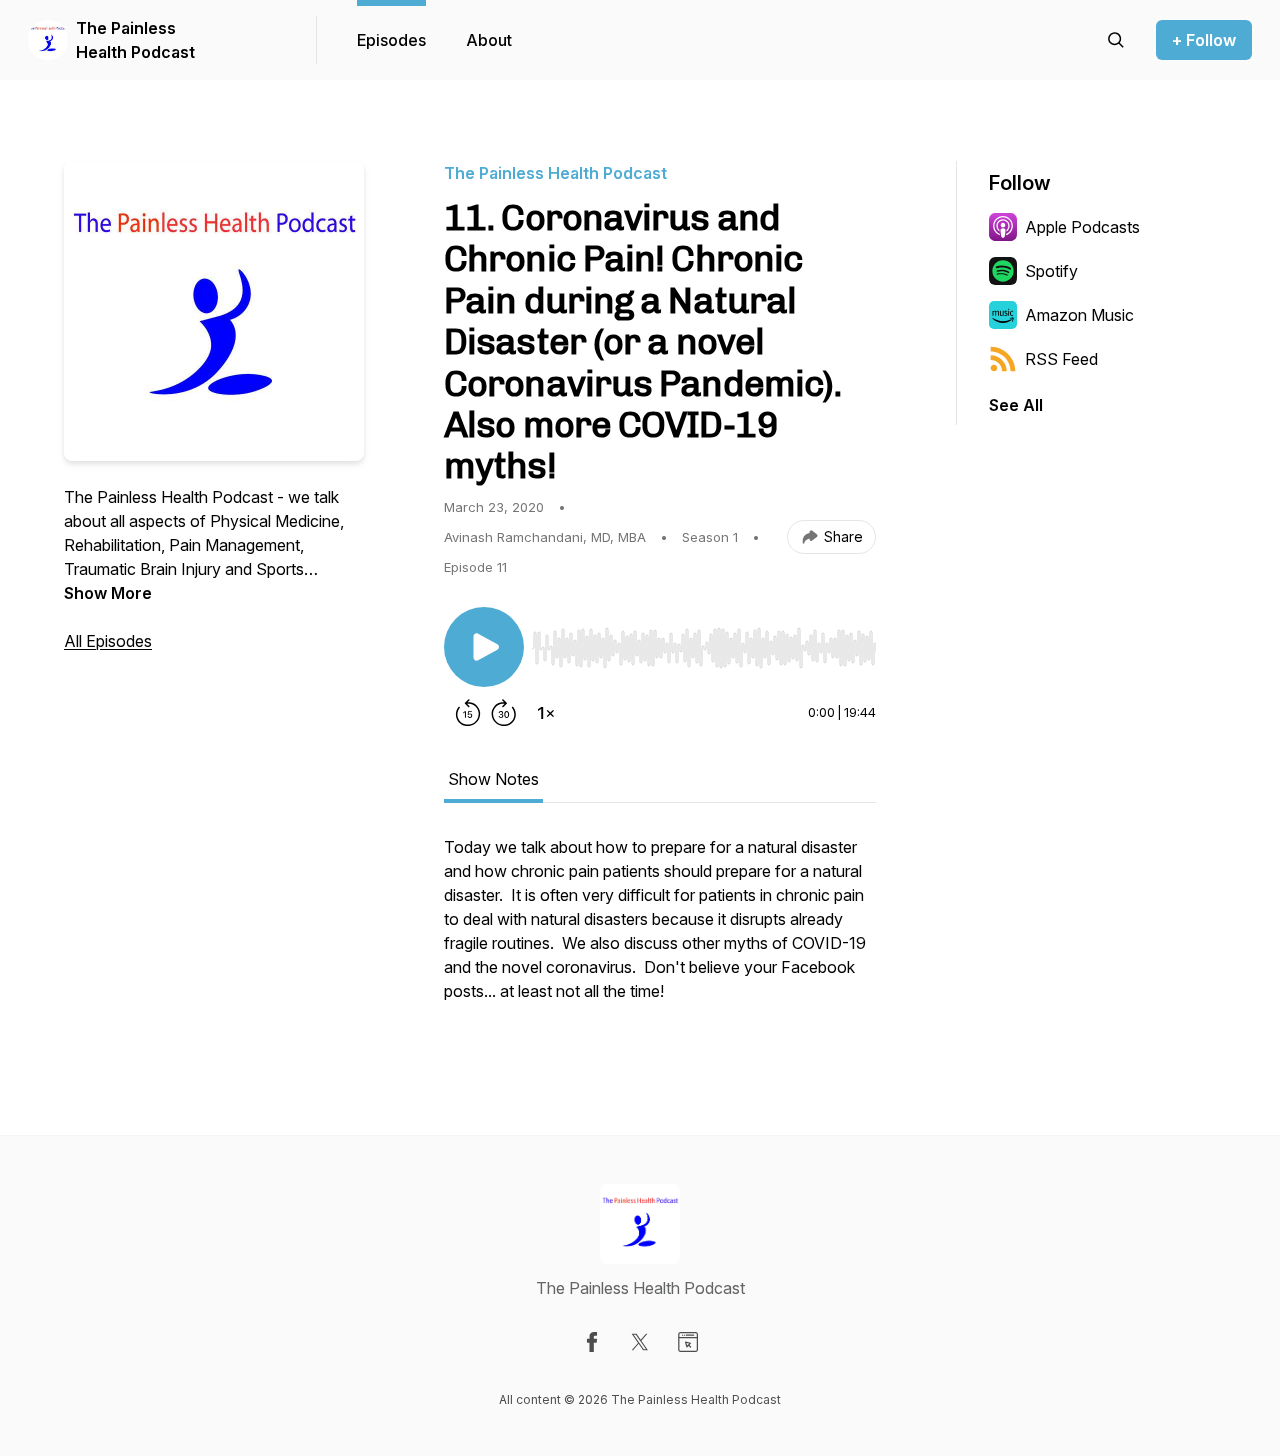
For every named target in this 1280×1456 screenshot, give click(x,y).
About (489, 40)
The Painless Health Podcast (135, 40)
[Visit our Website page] (688, 1342)
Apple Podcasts (1082, 227)
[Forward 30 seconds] (504, 713)
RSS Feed (1061, 359)
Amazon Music (1079, 315)
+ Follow (1204, 40)
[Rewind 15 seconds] (468, 713)
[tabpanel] (660, 929)
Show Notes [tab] (493, 779)
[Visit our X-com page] (640, 1342)
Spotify (1051, 271)
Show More (108, 593)
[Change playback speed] (546, 713)
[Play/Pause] (484, 647)
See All (1016, 405)
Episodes (391, 40)
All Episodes (108, 641)
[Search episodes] (1116, 40)
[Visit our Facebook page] (592, 1342)
